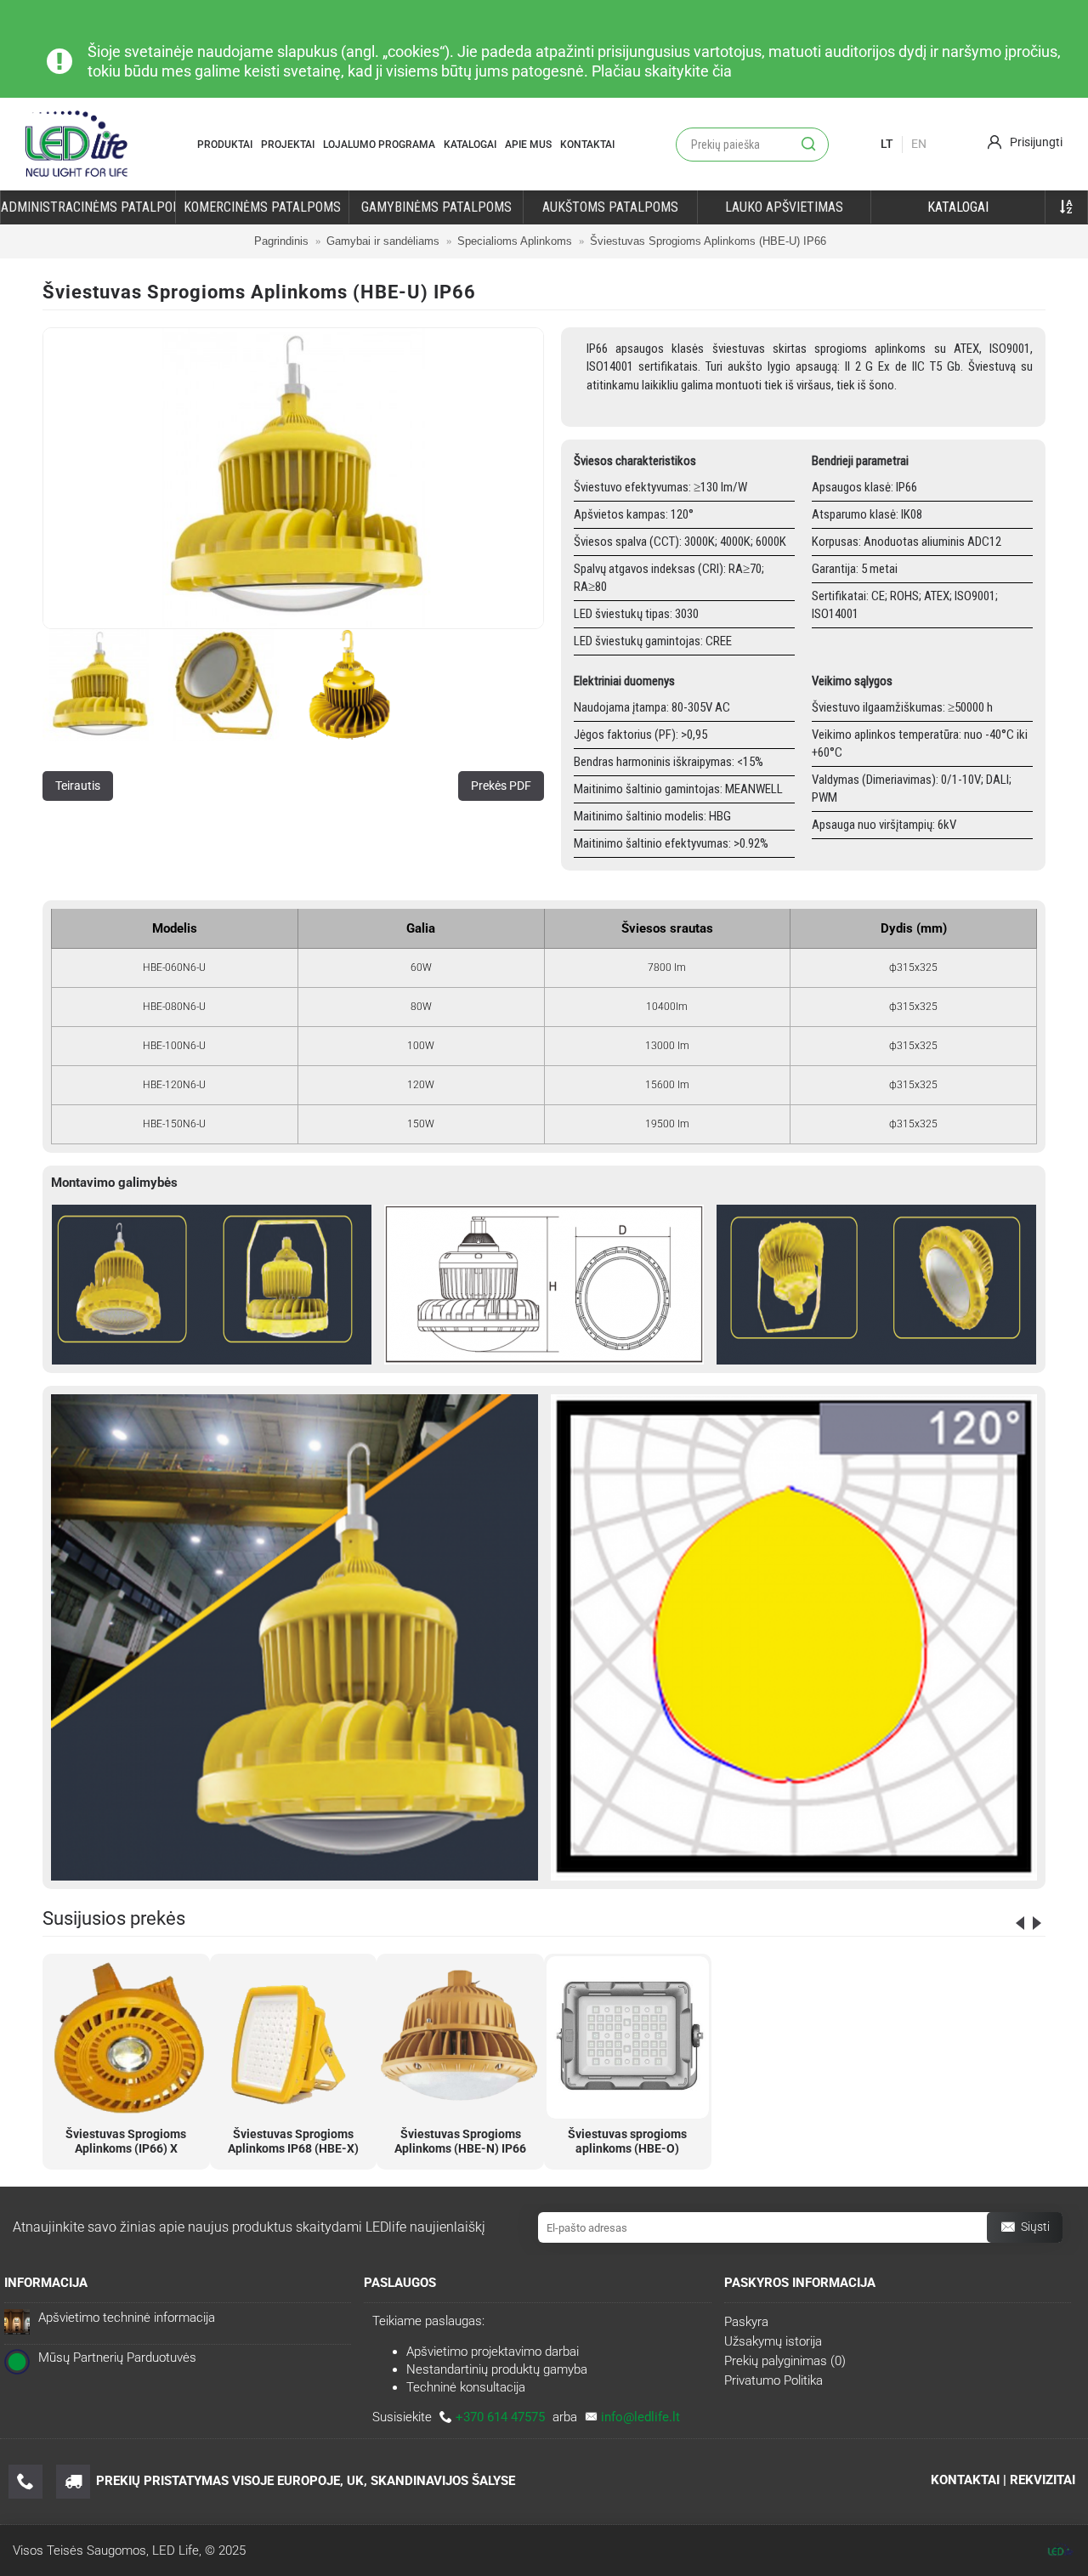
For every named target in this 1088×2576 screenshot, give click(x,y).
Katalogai (470, 145)
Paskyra (746, 2322)
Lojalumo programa (379, 145)
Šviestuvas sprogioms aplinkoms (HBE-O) (627, 2141)
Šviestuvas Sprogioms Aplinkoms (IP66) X (126, 2141)
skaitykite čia (688, 71)
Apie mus (528, 145)
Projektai (288, 145)
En (919, 144)
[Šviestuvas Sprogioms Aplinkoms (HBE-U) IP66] (293, 478)
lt (887, 144)
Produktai (225, 145)
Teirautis (78, 786)
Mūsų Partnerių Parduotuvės (117, 2358)
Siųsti (1035, 2227)
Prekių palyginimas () (785, 2361)
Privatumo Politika (773, 2380)
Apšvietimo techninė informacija (127, 2318)
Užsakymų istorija (773, 2341)
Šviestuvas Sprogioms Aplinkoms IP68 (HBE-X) (293, 2141)
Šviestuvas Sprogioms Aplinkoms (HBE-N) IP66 (460, 2141)
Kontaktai (587, 145)
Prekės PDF (501, 786)
